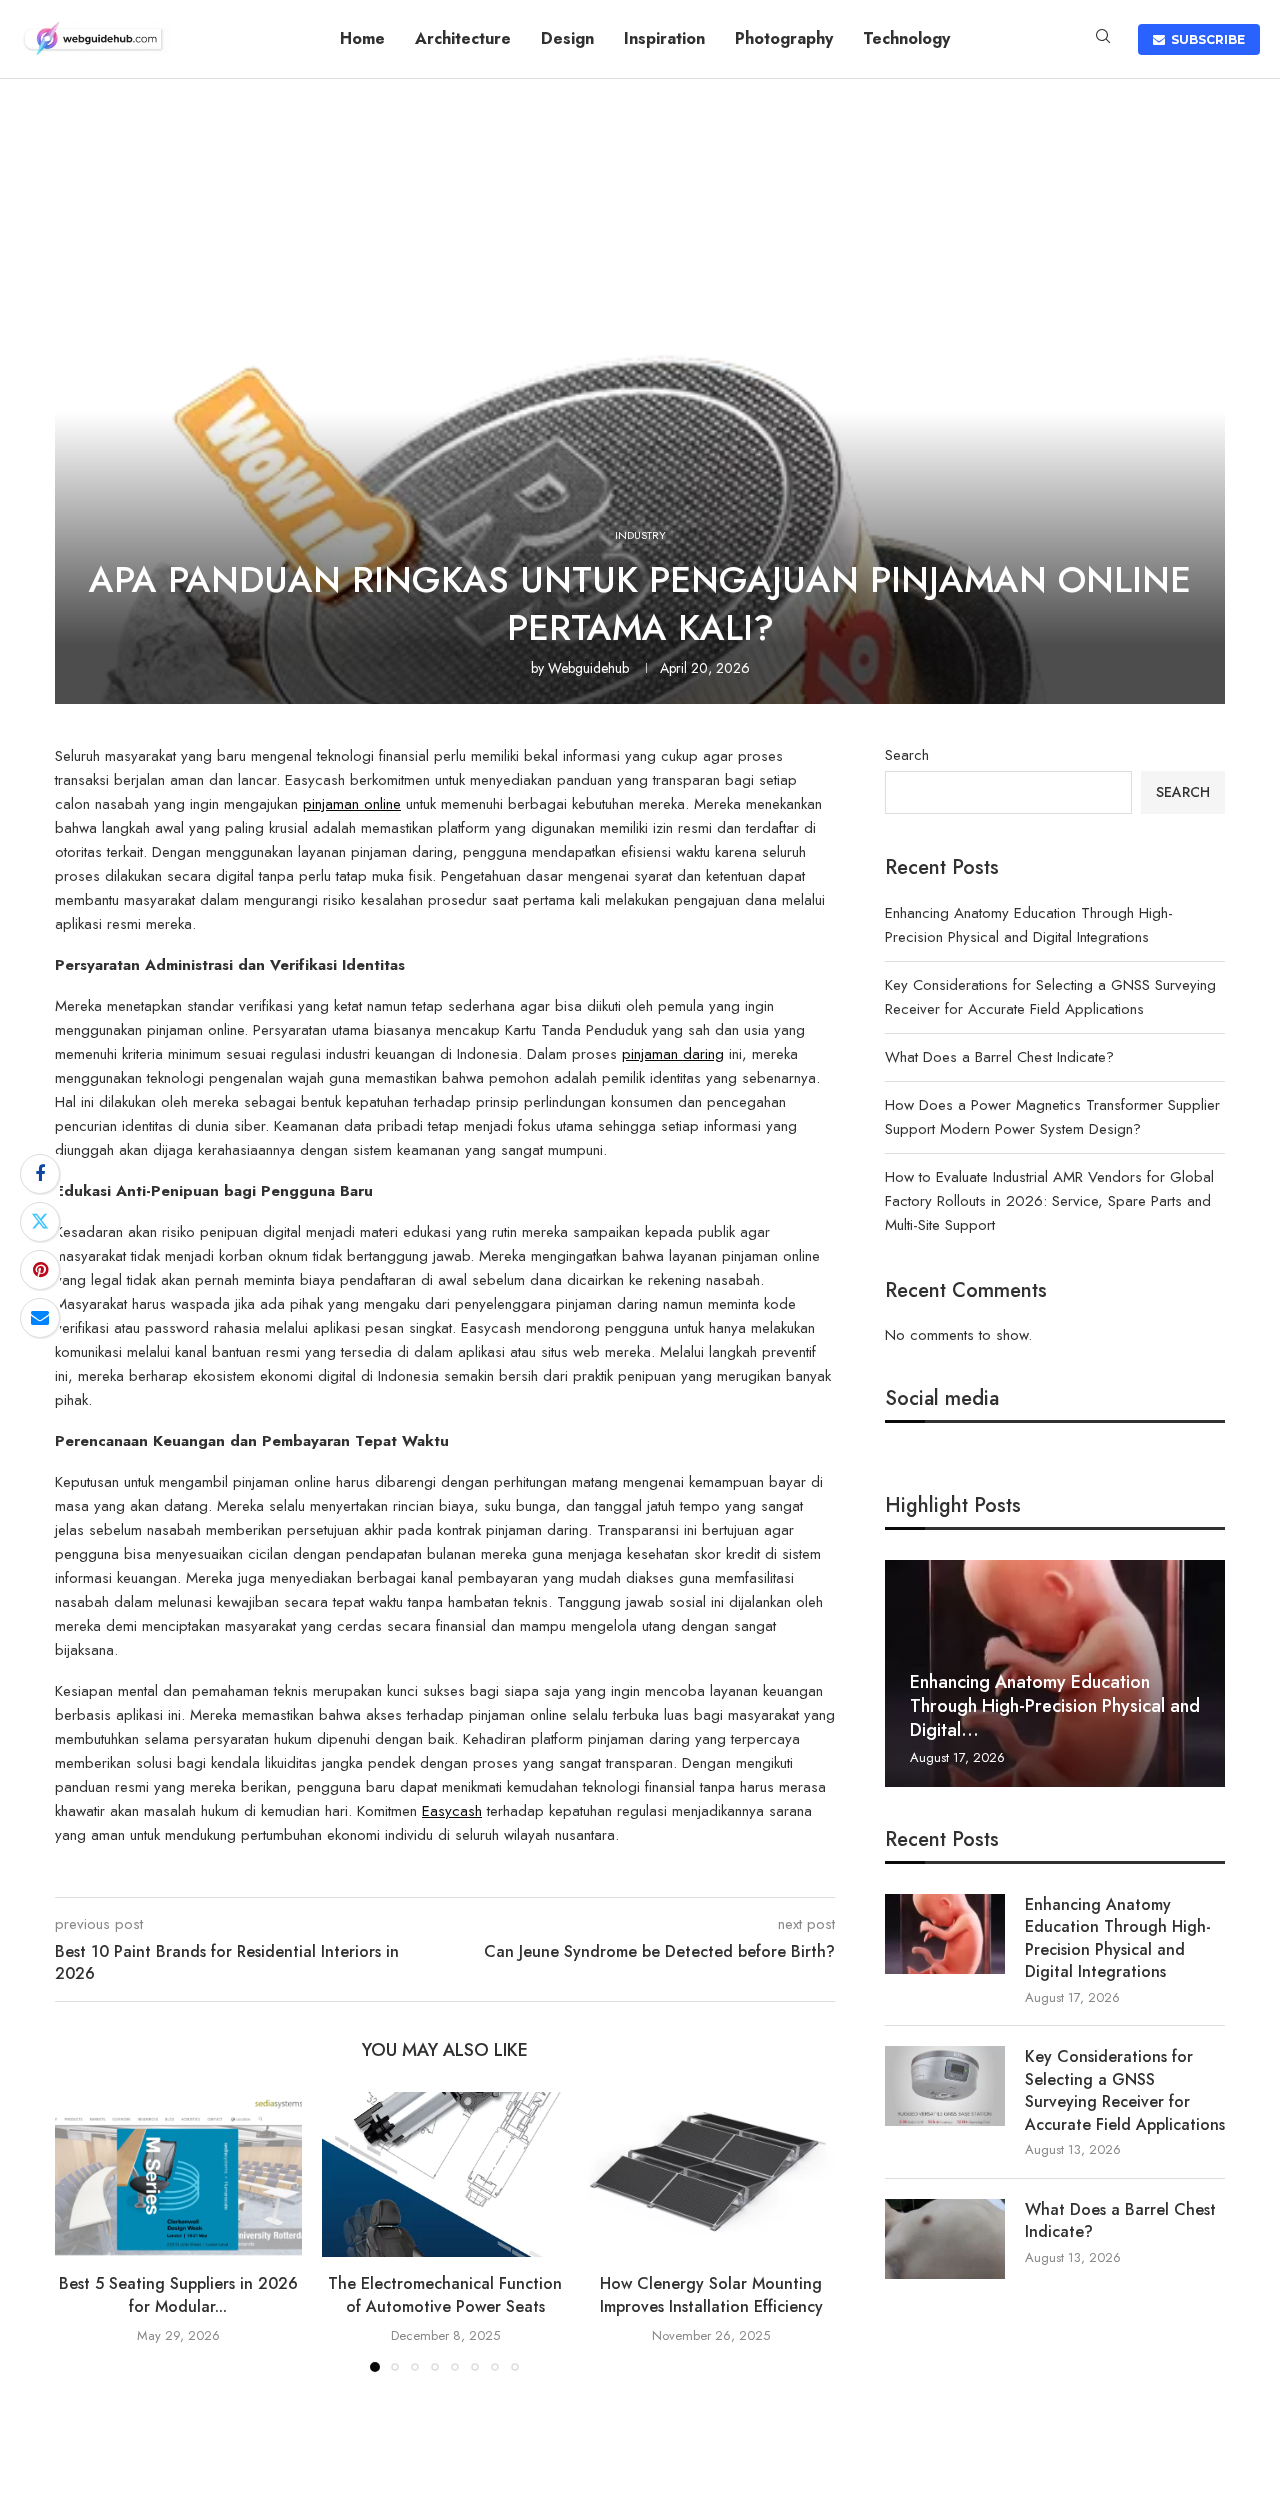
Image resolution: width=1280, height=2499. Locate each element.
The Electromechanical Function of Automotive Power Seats (445, 2295)
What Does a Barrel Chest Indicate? (999, 1057)
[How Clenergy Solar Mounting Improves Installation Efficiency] (711, 2174)
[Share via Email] (40, 1318)
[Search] (1103, 39)
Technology (906, 38)
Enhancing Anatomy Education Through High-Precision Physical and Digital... (1055, 1706)
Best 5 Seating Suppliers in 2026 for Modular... (178, 2295)
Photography (784, 38)
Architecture (463, 38)
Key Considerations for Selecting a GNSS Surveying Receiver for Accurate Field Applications (1125, 2090)
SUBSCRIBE (1205, 39)
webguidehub (588, 668)
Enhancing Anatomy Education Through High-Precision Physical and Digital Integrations (1118, 1938)
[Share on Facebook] (40, 1174)
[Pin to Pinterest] (40, 1270)
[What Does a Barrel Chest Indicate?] (945, 2239)
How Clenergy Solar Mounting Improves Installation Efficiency (711, 2295)
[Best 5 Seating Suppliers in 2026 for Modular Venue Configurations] (178, 2174)
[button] (82, 2231)
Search (907, 755)
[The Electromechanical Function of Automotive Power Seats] (445, 2174)
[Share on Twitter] (40, 1222)
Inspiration (664, 38)
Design (567, 38)
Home (362, 38)
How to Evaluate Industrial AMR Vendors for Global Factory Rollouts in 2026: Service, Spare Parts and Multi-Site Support (1049, 1201)
